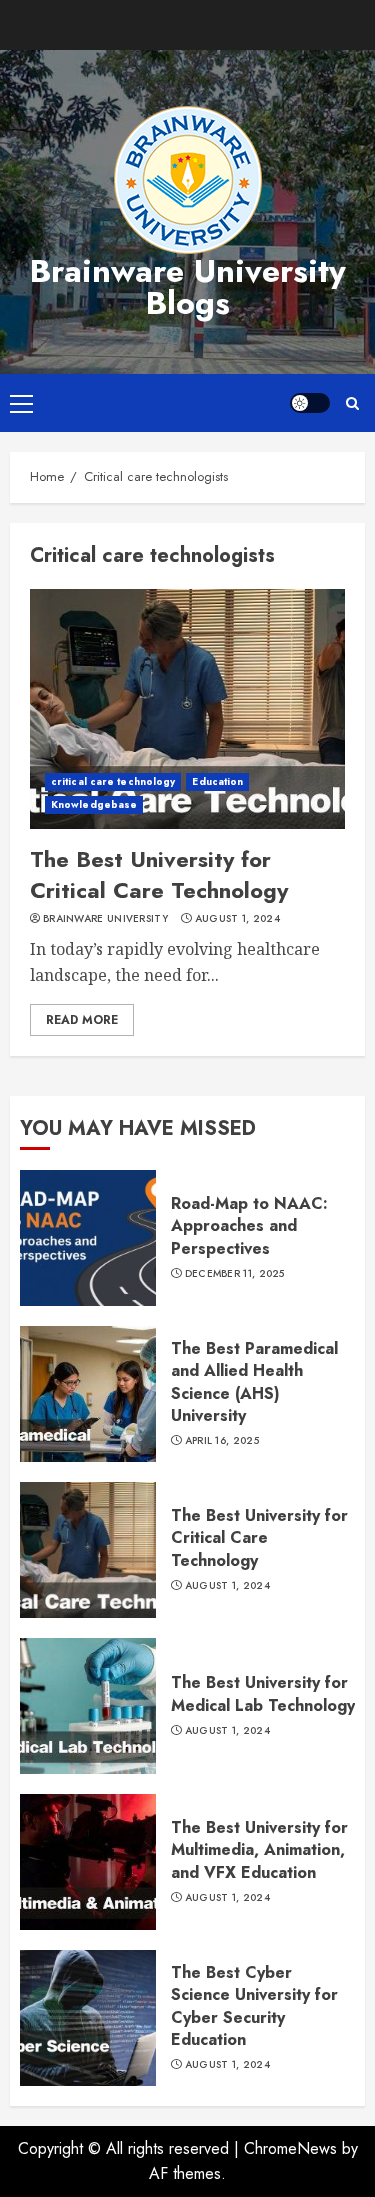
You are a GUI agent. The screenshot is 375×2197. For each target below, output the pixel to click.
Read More (82, 1020)
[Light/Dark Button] (310, 403)
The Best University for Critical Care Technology (159, 874)
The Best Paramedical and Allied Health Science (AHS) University (254, 1382)
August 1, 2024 (237, 919)
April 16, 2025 (222, 1441)
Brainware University (105, 919)
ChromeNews (290, 2148)
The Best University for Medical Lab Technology (263, 1693)
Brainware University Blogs (188, 287)
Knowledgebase (94, 804)
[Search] (352, 403)
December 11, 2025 (235, 1274)
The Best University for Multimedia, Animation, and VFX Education (259, 1850)
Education (217, 781)
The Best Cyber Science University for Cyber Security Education (254, 2006)
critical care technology (113, 781)
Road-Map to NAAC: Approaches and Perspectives (249, 1226)
